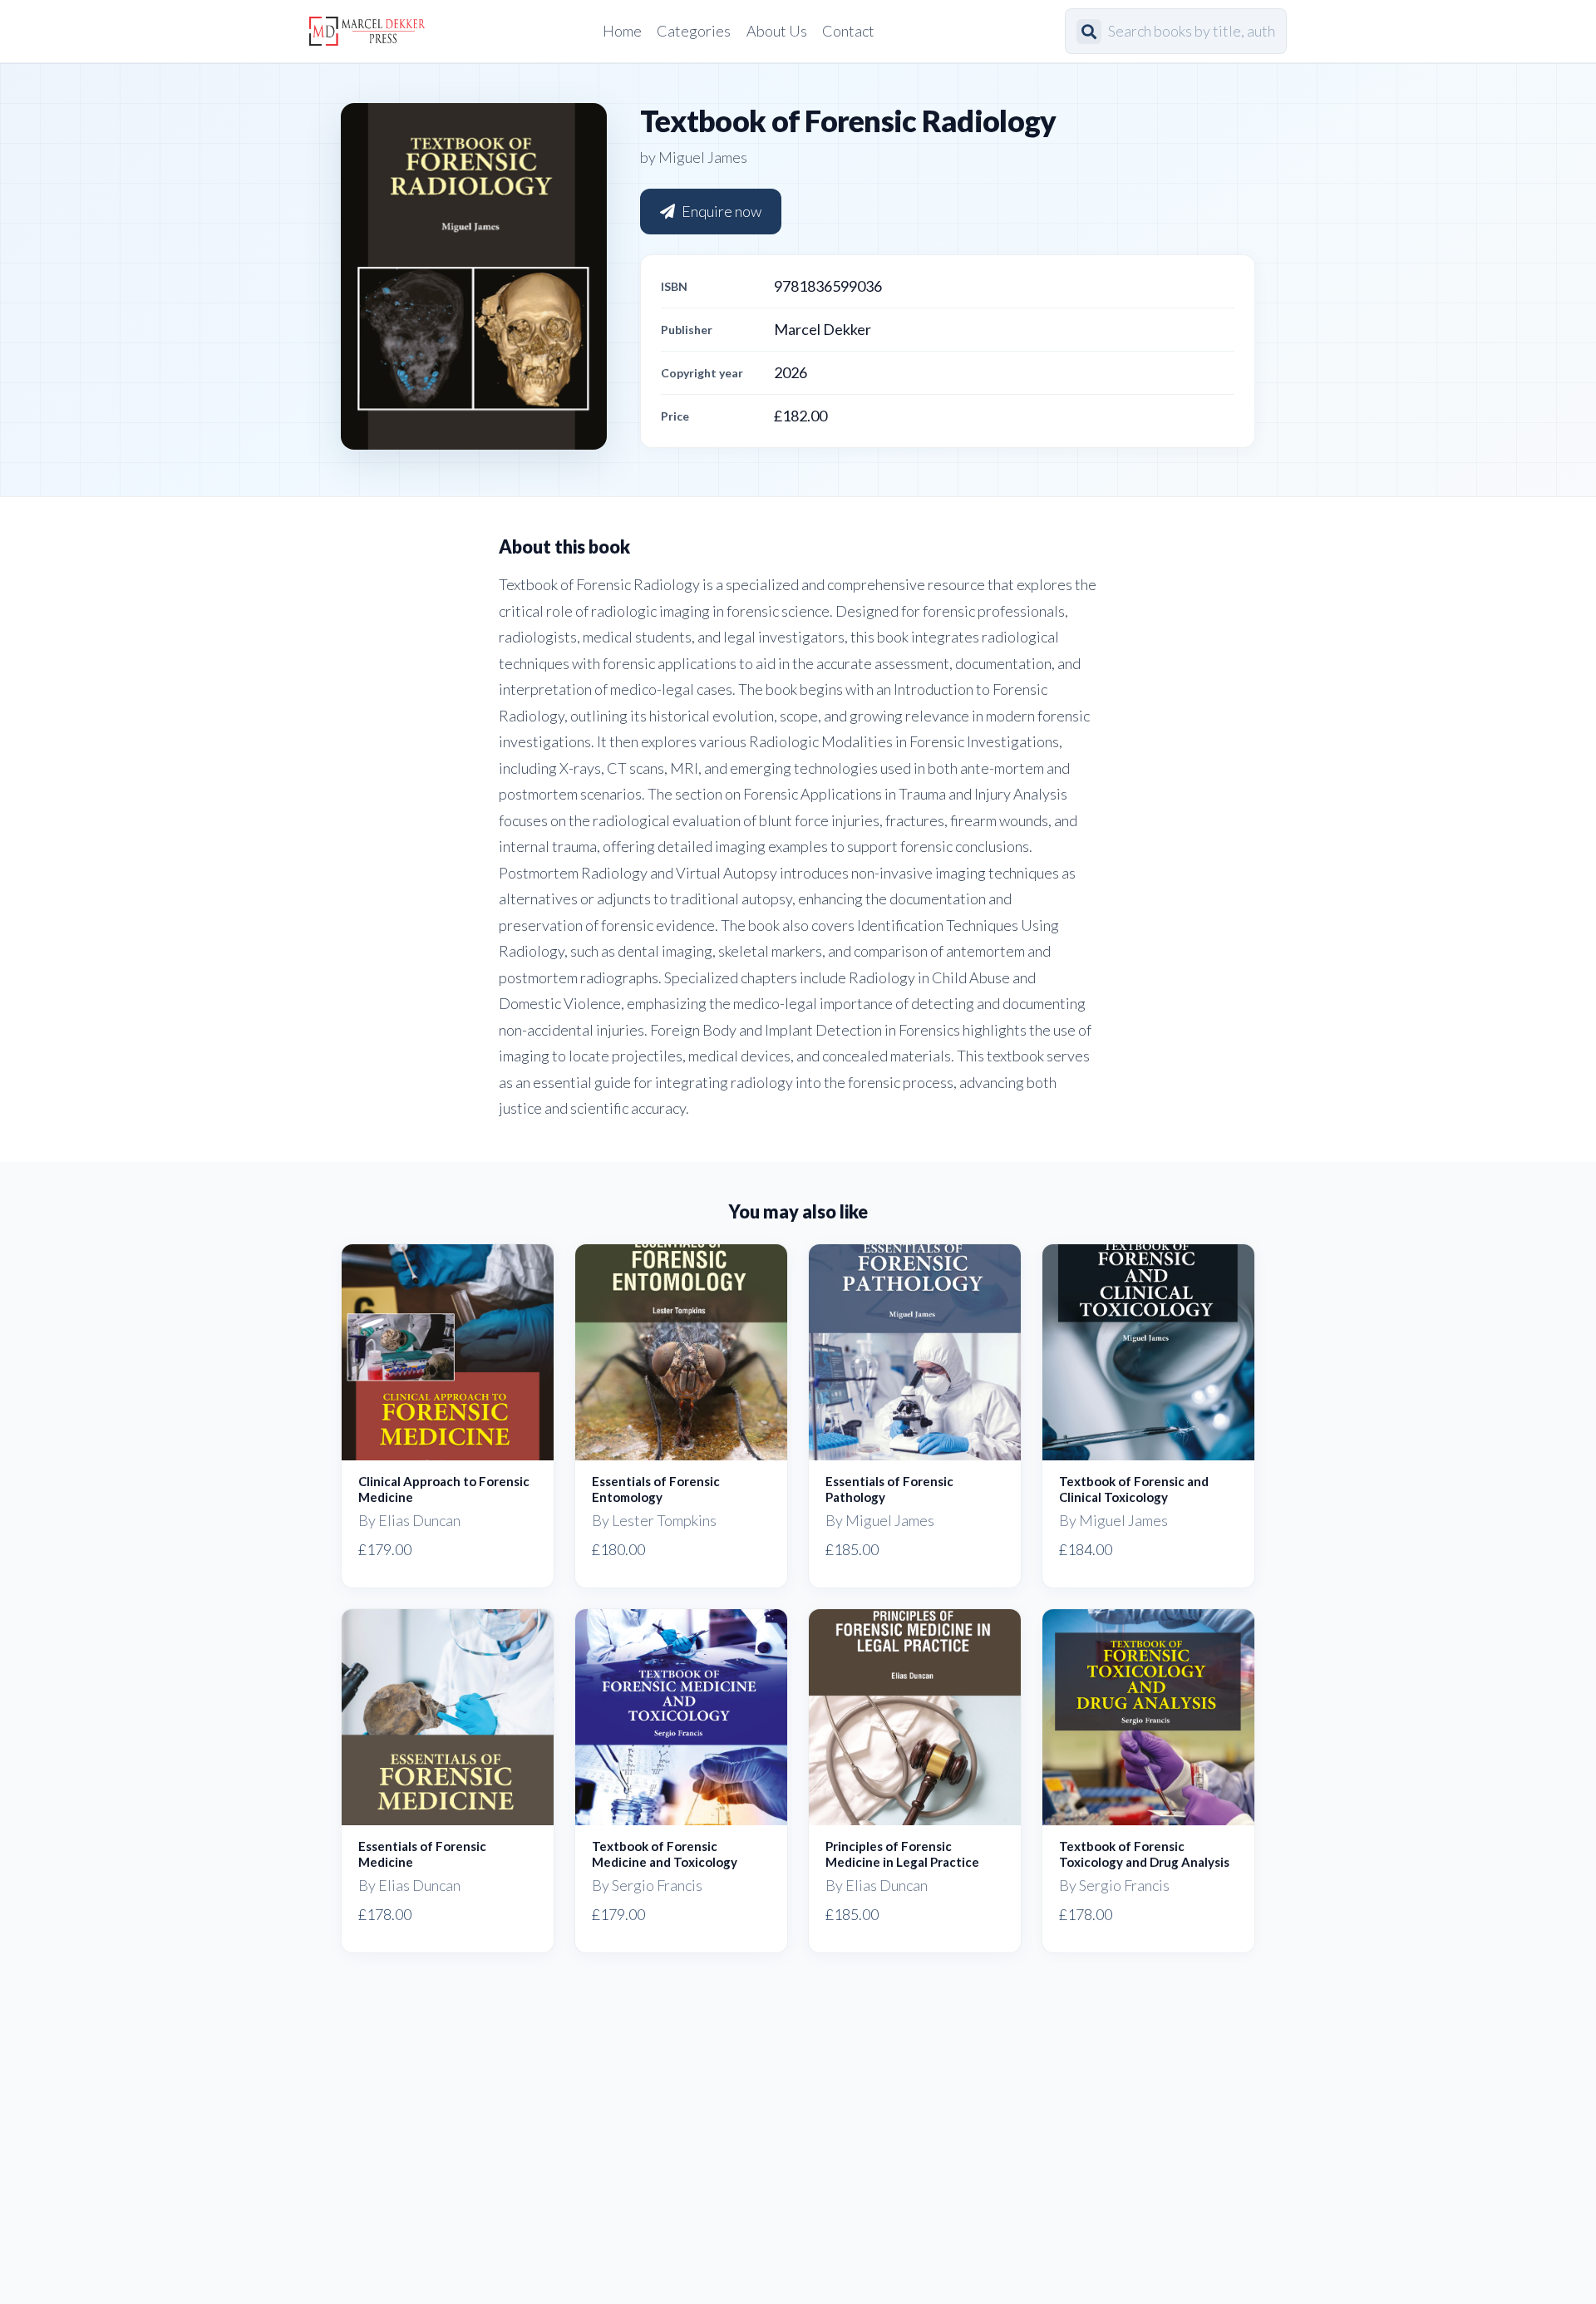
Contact (848, 31)
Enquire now (722, 211)
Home (622, 31)
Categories (694, 31)
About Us (777, 31)
